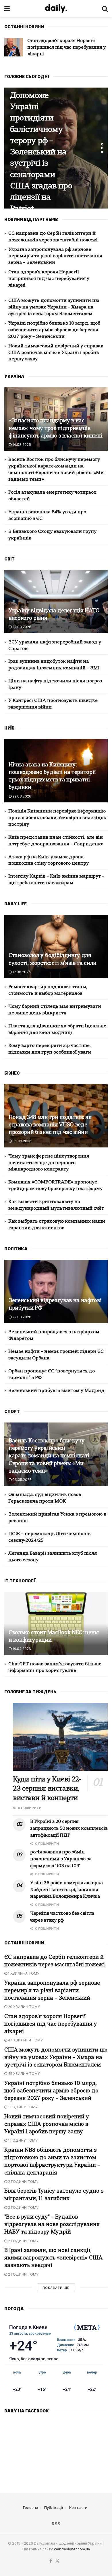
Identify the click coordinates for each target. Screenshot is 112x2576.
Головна (31, 2507)
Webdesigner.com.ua (72, 2549)
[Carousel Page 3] (102, 152)
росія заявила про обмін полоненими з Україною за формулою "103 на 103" (61, 1859)
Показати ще (56, 2288)
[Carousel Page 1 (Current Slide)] (102, 144)
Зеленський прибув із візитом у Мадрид (56, 1391)
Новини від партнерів (33, 129)
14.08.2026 (21, 445)
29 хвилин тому (24, 2007)
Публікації (54, 2507)
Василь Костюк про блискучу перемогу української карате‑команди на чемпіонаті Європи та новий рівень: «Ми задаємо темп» (49, 1456)
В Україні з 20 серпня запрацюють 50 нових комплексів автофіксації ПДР (69, 1829)
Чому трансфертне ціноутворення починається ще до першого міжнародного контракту (49, 1163)
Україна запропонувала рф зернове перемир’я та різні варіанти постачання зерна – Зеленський (55, 256)
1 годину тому (22, 2107)
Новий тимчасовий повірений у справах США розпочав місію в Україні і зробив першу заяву (56, 353)
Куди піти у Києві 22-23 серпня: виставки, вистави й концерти (47, 1789)
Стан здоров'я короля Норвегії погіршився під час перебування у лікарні (49, 279)
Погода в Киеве (28, 2327)
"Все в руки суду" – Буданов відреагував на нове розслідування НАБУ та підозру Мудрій (52, 2225)
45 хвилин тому (24, 2074)
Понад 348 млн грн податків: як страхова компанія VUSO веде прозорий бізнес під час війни (50, 1125)
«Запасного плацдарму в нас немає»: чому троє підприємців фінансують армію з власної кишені (55, 428)
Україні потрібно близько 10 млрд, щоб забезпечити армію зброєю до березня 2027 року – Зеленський (54, 330)
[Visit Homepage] (56, 9)
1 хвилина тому (23, 1973)
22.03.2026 (21, 627)
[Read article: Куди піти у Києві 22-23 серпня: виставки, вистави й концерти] (60, 1737)
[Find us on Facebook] (51, 2561)
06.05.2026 (22, 1480)
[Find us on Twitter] (57, 2561)
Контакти (78, 2507)
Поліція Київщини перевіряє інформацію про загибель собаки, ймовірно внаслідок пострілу (57, 818)
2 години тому (23, 2182)
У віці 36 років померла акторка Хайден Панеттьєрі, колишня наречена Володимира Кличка (66, 1890)
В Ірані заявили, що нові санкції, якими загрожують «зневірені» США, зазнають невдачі (54, 2258)
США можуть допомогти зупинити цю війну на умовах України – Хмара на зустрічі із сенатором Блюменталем (54, 307)
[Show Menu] (7, 9)
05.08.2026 (22, 1141)
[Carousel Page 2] (102, 148)
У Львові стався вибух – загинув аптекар (40, 153)
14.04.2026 (21, 1649)
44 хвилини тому (25, 2040)
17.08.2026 (21, 972)
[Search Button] (105, 9)
